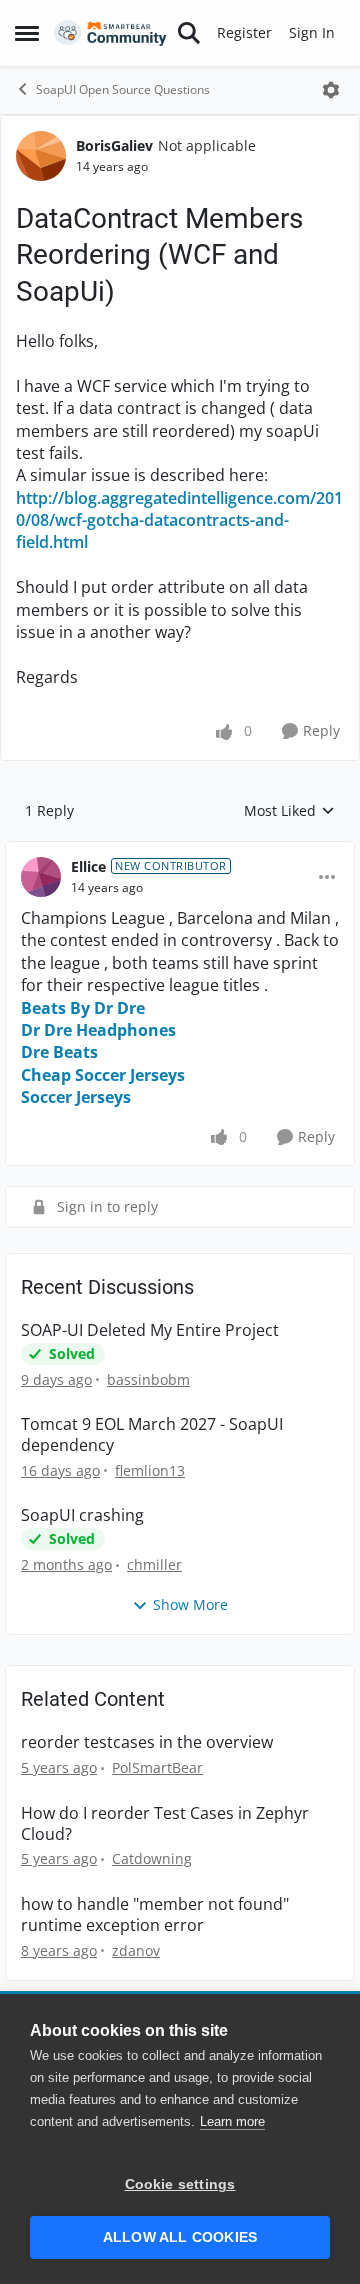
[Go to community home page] (110, 33)
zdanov (136, 1950)
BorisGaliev (114, 145)
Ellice (88, 866)
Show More (190, 1604)
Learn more (232, 2121)
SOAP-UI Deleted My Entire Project (150, 1330)
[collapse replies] (180, 851)
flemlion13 (150, 1470)
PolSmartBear (157, 1767)
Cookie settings (180, 2184)
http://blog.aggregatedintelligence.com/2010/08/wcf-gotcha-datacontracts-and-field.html (179, 520)
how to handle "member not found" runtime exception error (155, 1915)
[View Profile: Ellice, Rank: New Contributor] (41, 877)
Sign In (312, 32)
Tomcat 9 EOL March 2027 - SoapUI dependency (152, 1435)
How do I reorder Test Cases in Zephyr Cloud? (165, 1824)
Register (244, 32)
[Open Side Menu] (27, 33)
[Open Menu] (331, 90)
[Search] (189, 33)
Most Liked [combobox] (289, 811)
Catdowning (152, 1858)
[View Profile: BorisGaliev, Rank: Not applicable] (41, 156)
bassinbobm (148, 1379)
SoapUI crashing (82, 1515)
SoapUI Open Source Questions (123, 89)
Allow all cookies (180, 2237)
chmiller (154, 1564)
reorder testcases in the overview (147, 1742)
